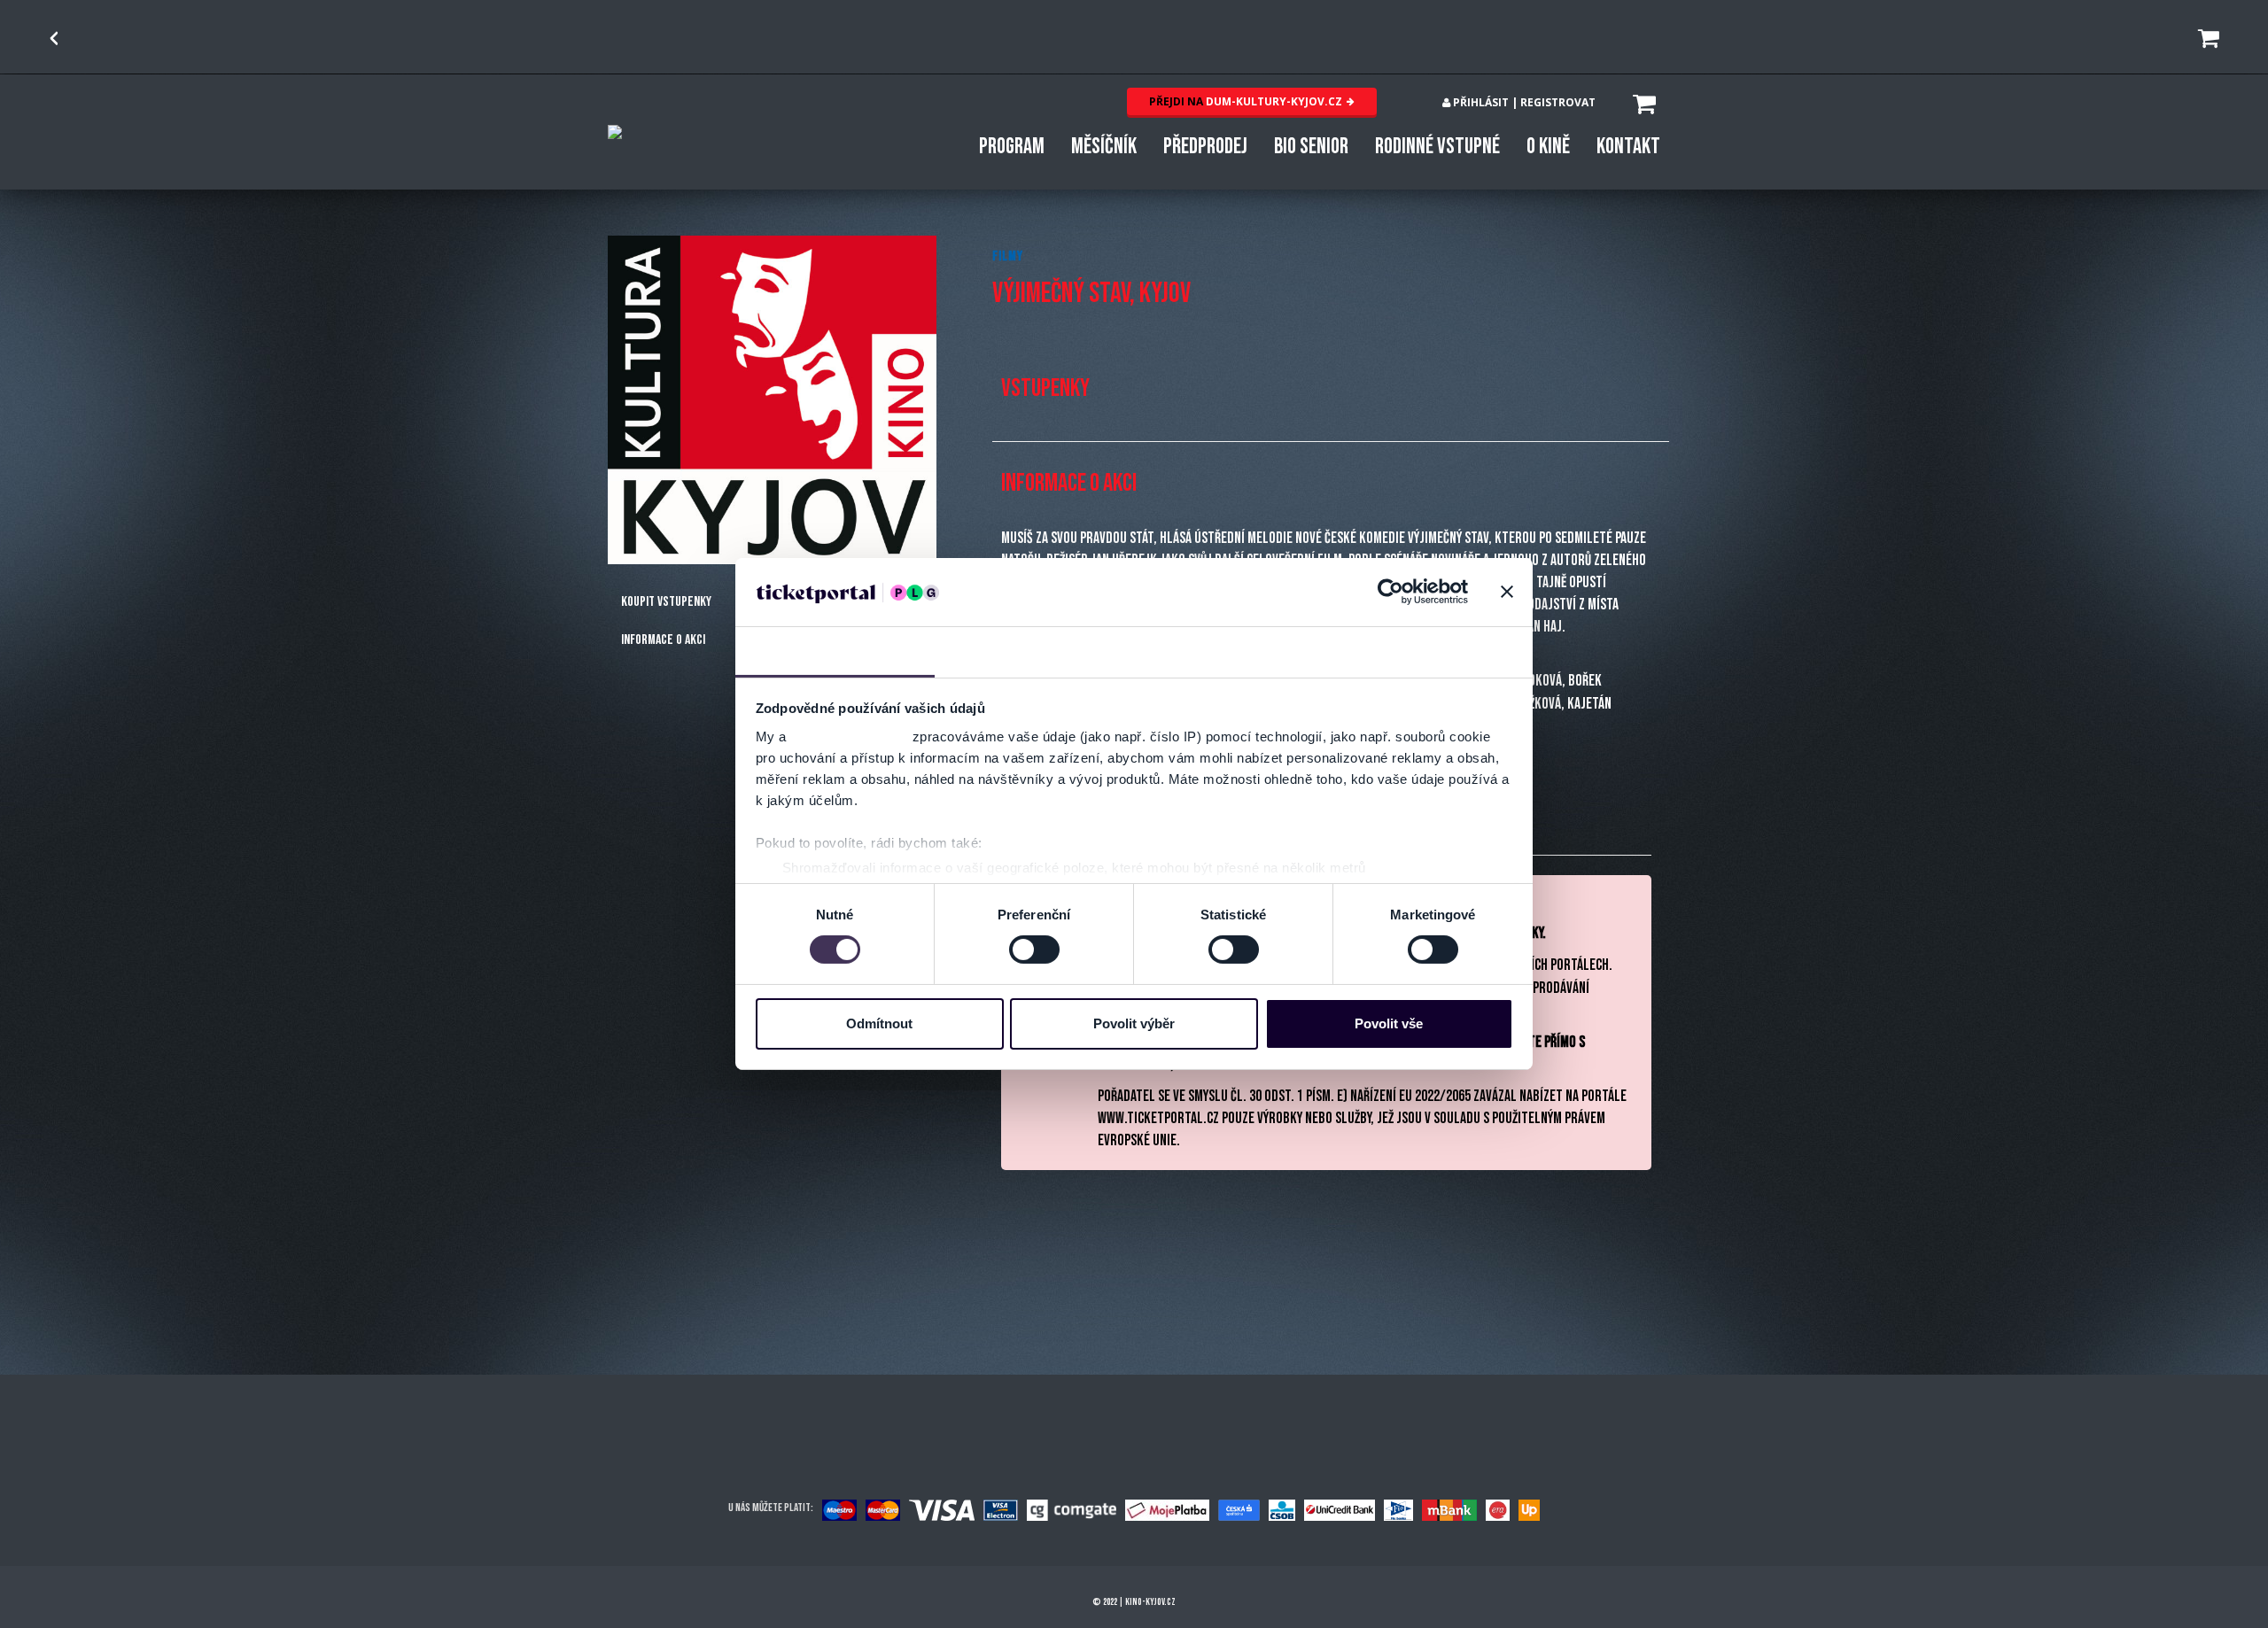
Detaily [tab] (1034, 651)
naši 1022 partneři (849, 736)
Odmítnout (879, 1023)
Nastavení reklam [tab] (1234, 651)
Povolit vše (1389, 1023)
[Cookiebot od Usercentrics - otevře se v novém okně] (1390, 592)
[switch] (1034, 950)
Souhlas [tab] (835, 651)
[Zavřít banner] (1507, 592)
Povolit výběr (1134, 1023)
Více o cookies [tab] (1433, 651)
